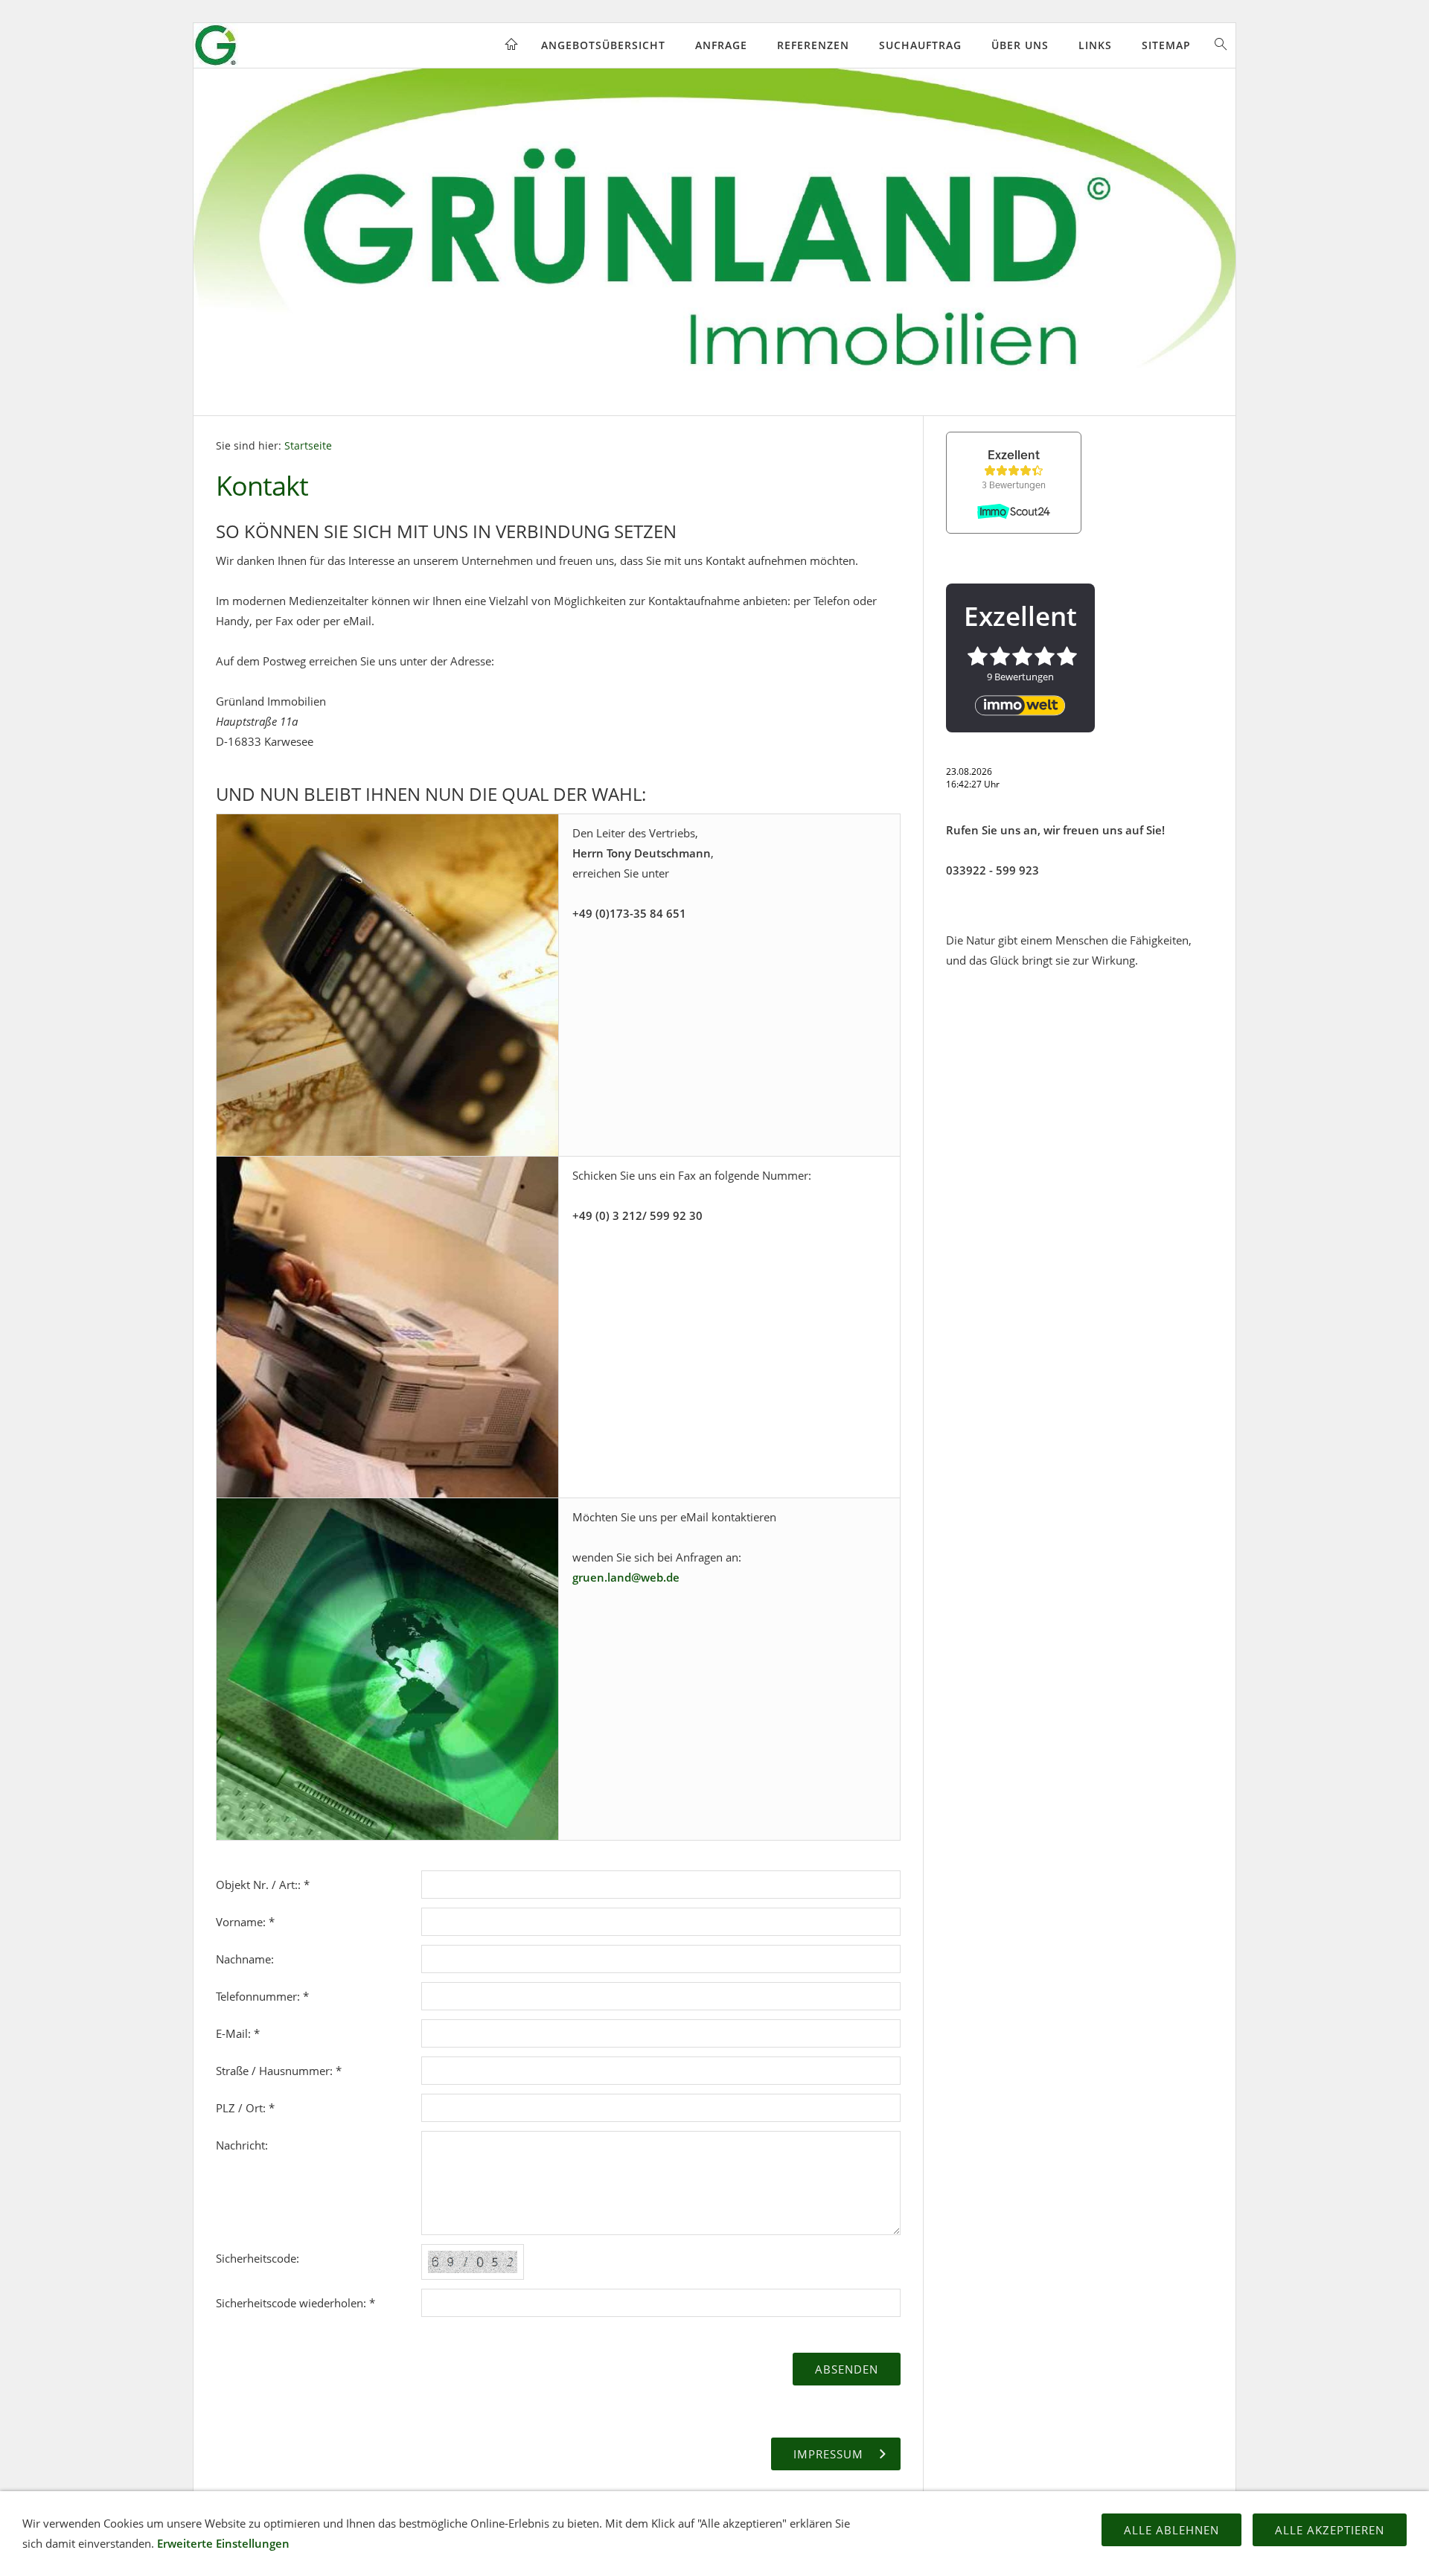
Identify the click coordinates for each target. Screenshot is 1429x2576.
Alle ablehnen (1171, 2530)
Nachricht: (242, 2145)
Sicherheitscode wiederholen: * (295, 2303)
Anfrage (721, 45)
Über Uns (1020, 45)
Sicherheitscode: (258, 2258)
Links (1095, 45)
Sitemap (1166, 45)
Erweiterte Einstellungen (223, 2543)
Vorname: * (245, 1922)
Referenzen (813, 45)
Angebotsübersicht (603, 45)
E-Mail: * (238, 2033)
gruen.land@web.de (626, 1577)
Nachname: (245, 1959)
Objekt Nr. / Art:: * (263, 1885)
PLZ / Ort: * (245, 2108)
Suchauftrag (920, 45)
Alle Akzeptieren (1330, 2530)
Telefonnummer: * (262, 1996)
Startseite (308, 446)
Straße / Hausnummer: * (279, 2071)
